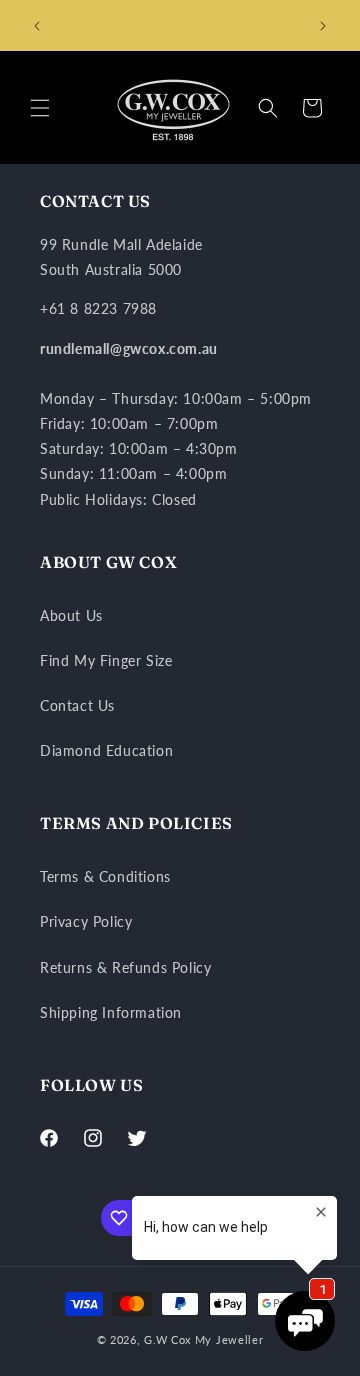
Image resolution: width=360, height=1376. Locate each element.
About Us (71, 615)
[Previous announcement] (37, 26)
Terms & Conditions (105, 876)
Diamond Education (106, 750)
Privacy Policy (86, 921)
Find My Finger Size (106, 660)
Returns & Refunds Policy (125, 967)
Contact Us (77, 705)
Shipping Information (111, 1012)
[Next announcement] (323, 26)
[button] (40, 108)
